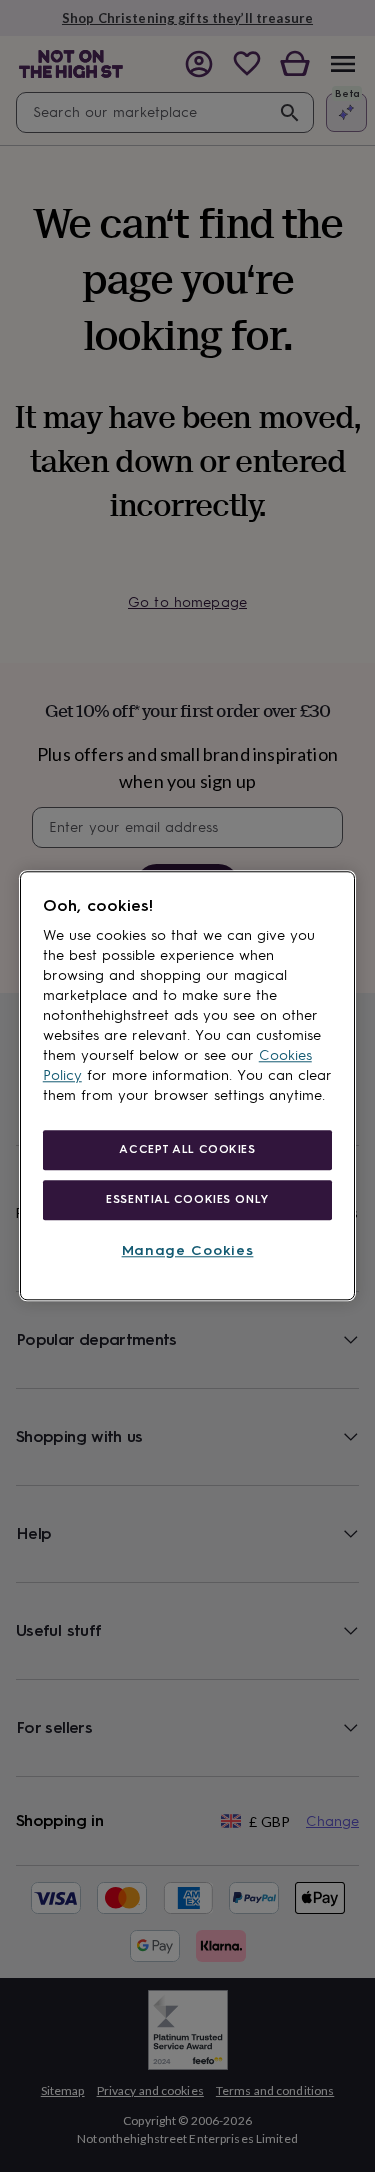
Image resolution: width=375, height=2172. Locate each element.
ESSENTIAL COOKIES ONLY (187, 1199)
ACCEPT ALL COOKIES (187, 1149)
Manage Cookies (188, 1250)
